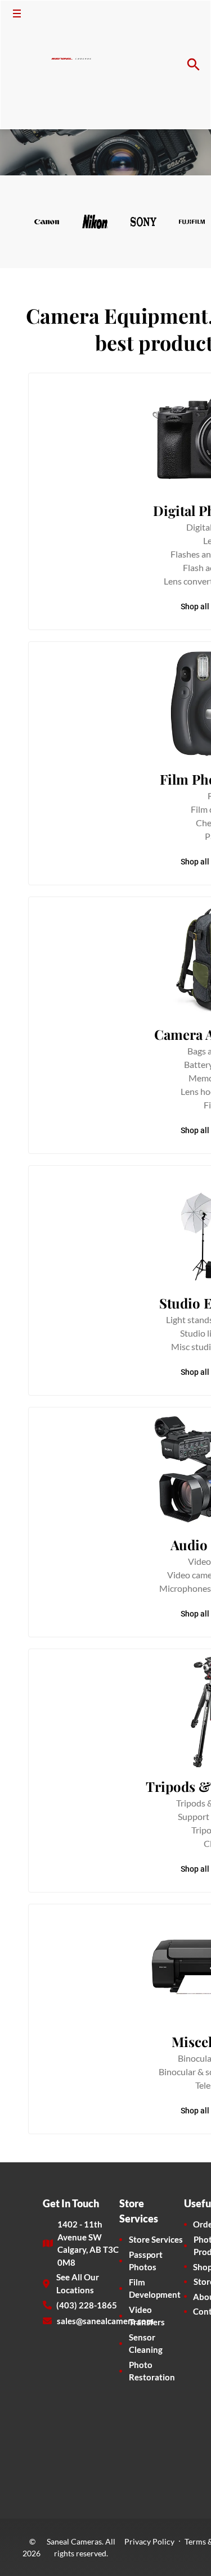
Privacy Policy (149, 2541)
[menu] (17, 13)
